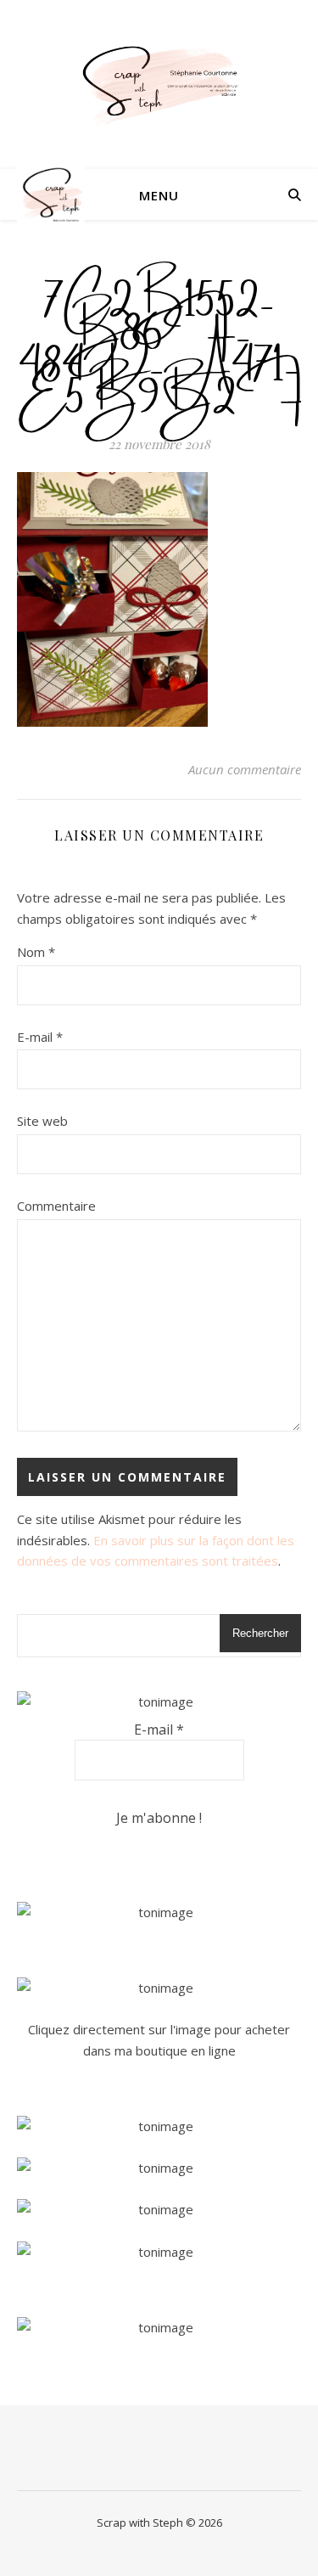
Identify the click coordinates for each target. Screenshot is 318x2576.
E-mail (40, 1037)
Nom (36, 952)
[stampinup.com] (159, 1912)
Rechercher (260, 1633)
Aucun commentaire (245, 769)
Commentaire (56, 1206)
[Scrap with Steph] (159, 84)
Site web (42, 1121)
